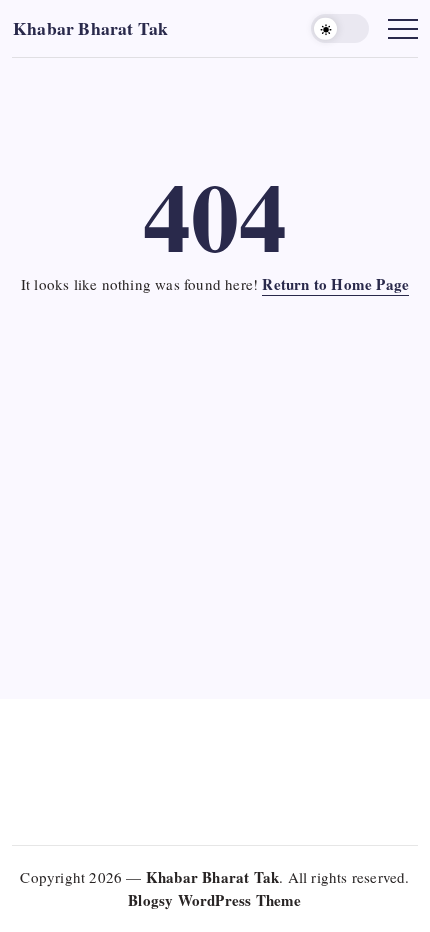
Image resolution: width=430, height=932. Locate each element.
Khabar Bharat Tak (90, 28)
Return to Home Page (335, 284)
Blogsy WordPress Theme (214, 900)
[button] (340, 28)
